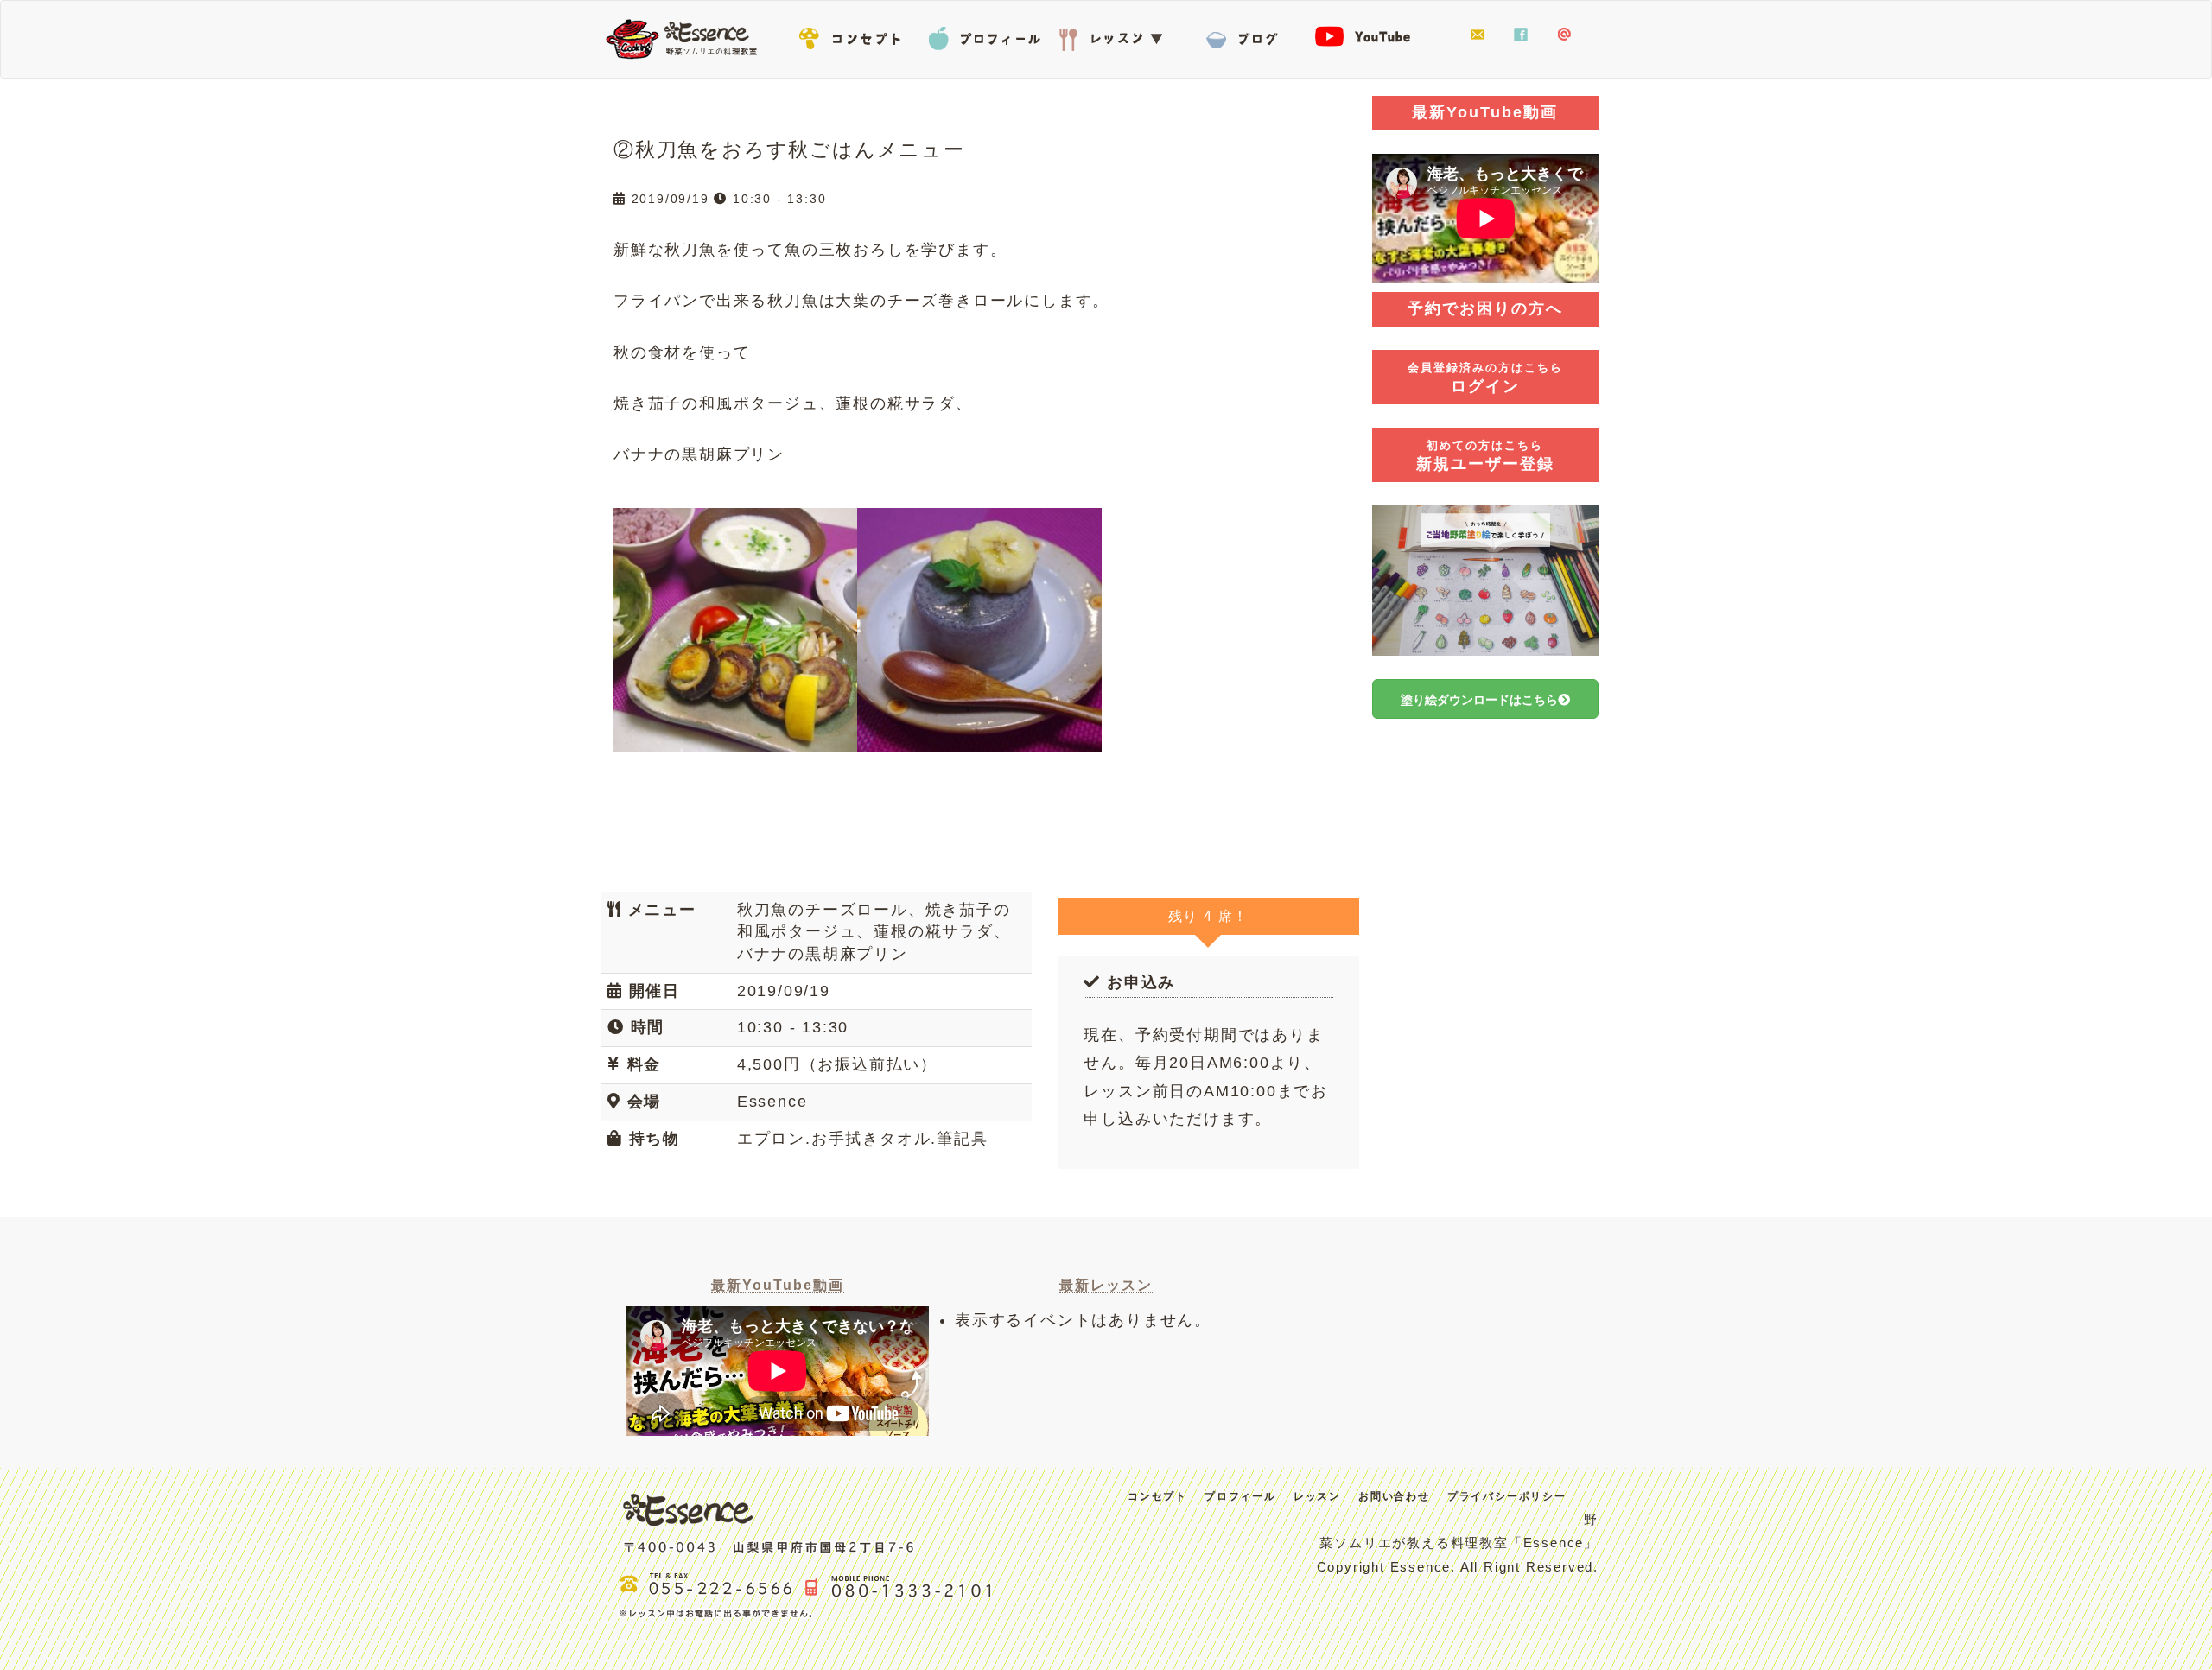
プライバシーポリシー (1507, 1496)
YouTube (1374, 35)
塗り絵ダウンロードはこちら (1479, 700)
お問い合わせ (1478, 35)
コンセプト (855, 35)
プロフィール (985, 35)
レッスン (1115, 35)
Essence (687, 37)
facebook (1521, 35)
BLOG (1244, 35)
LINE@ (1564, 35)
